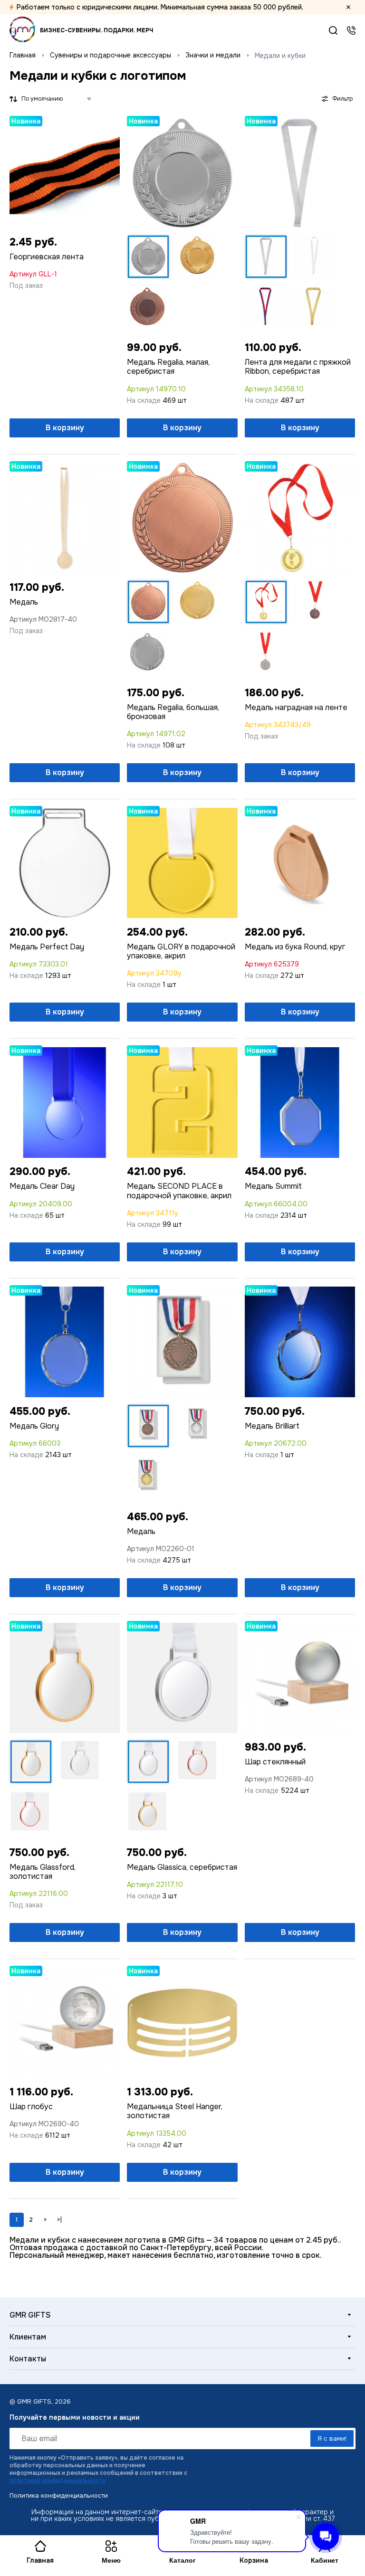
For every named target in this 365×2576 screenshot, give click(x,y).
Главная (23, 55)
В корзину (65, 428)
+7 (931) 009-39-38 (351, 30)
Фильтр (342, 99)
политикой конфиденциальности (58, 2481)
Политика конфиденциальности (59, 2495)
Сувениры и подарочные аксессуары (110, 55)
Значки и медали (213, 55)
